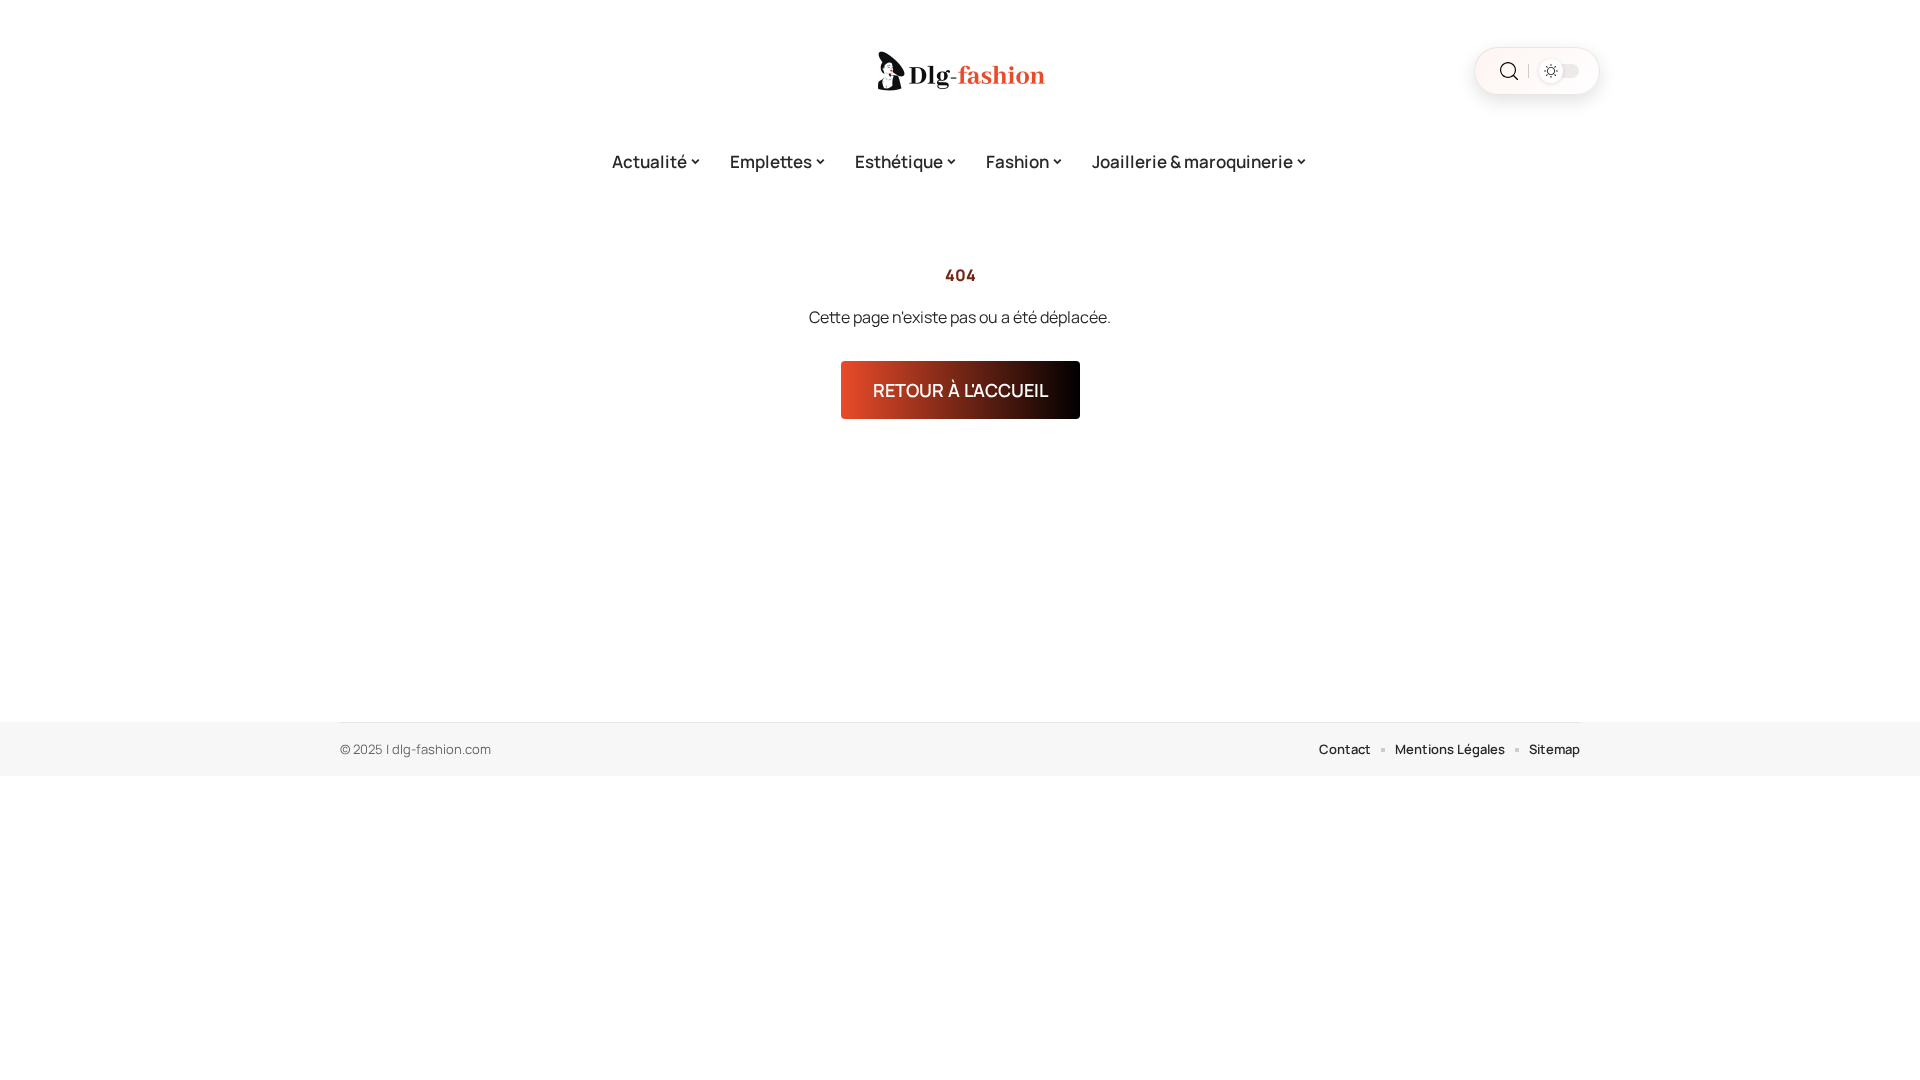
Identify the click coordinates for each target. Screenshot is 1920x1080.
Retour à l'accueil (960, 390)
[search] (1509, 71)
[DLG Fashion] (960, 71)
